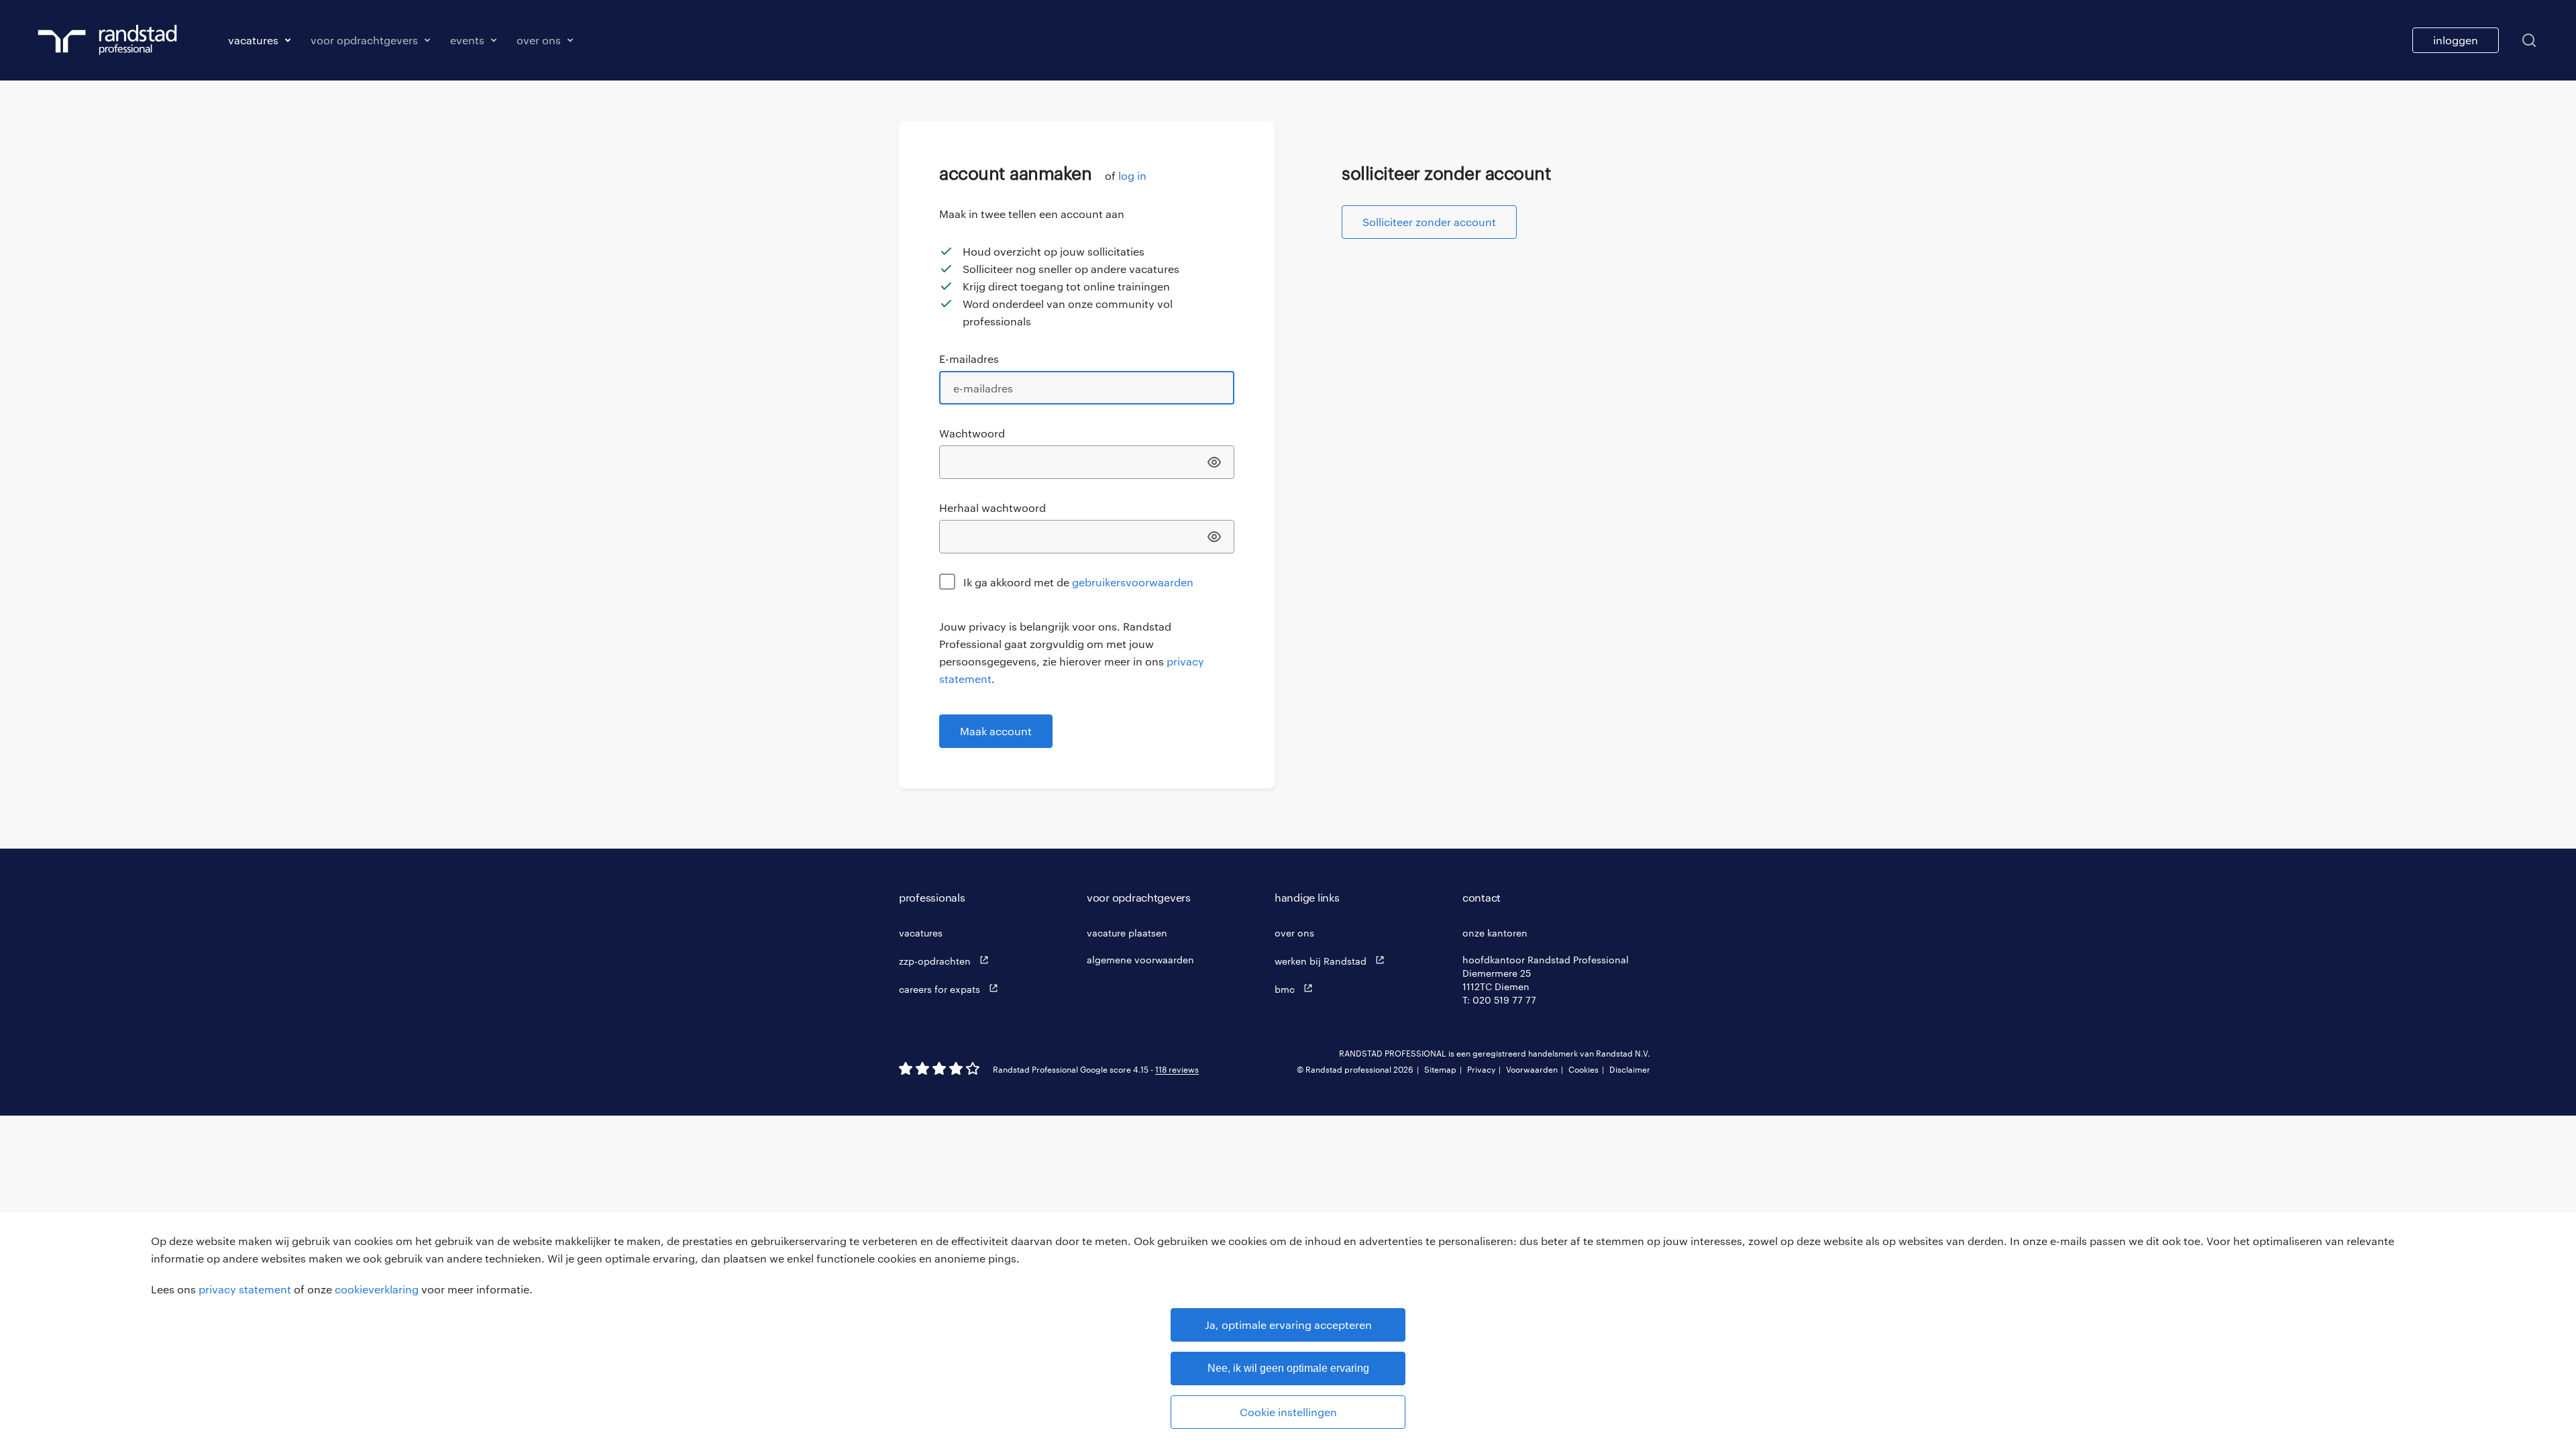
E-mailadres (969, 359)
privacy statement (245, 1289)
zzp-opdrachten (936, 961)
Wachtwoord (972, 433)
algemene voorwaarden (1140, 960)
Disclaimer (1630, 1069)
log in (1132, 175)
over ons (1294, 933)
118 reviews (1177, 1069)
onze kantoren (1495, 933)
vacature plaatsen (1127, 933)
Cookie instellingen (1288, 1412)
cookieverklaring (377, 1289)
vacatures (921, 933)
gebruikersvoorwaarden (1133, 582)
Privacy (1481, 1069)
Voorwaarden (1532, 1069)
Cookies (1584, 1069)
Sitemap (1440, 1069)
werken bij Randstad (1322, 961)
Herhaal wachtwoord (992, 507)
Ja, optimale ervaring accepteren (1288, 1325)
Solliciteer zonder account (1429, 222)
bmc (1286, 989)
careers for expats (941, 989)
